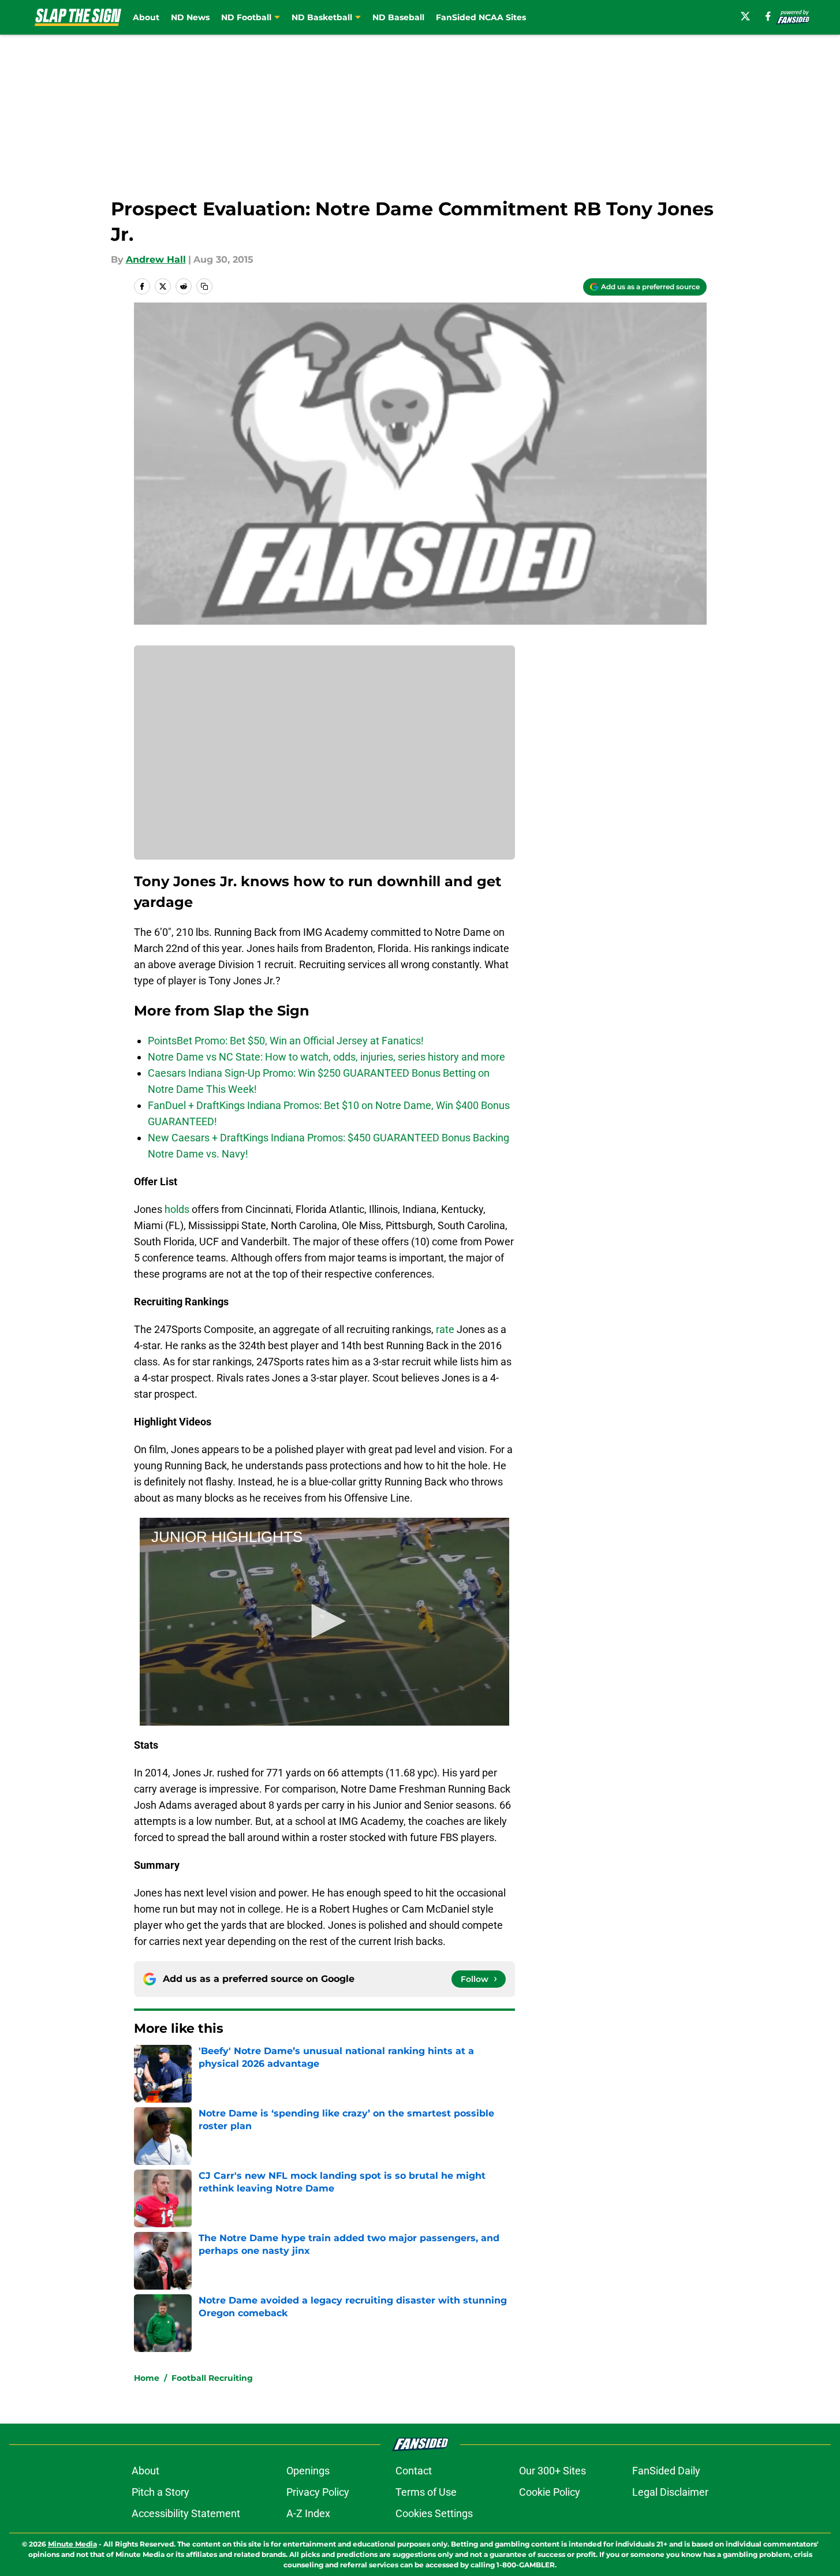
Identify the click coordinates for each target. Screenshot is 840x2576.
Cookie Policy (550, 2492)
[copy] (204, 286)
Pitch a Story (160, 2492)
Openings (308, 2471)
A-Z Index (308, 2513)
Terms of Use (426, 2492)
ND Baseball (398, 17)
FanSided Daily (666, 2471)
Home (147, 2378)
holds (177, 1209)
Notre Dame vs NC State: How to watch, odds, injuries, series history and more (326, 1057)
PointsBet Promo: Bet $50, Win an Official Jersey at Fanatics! (286, 1041)
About (146, 17)
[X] (745, 16)
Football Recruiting (212, 2378)
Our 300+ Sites (552, 2471)
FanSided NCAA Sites (481, 17)
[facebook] (768, 16)
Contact (414, 2471)
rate (445, 1329)
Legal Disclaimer (670, 2492)
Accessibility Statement (186, 2513)
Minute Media (72, 2544)
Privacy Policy (318, 2492)
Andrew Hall (156, 260)
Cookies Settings (434, 2513)
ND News (190, 17)
